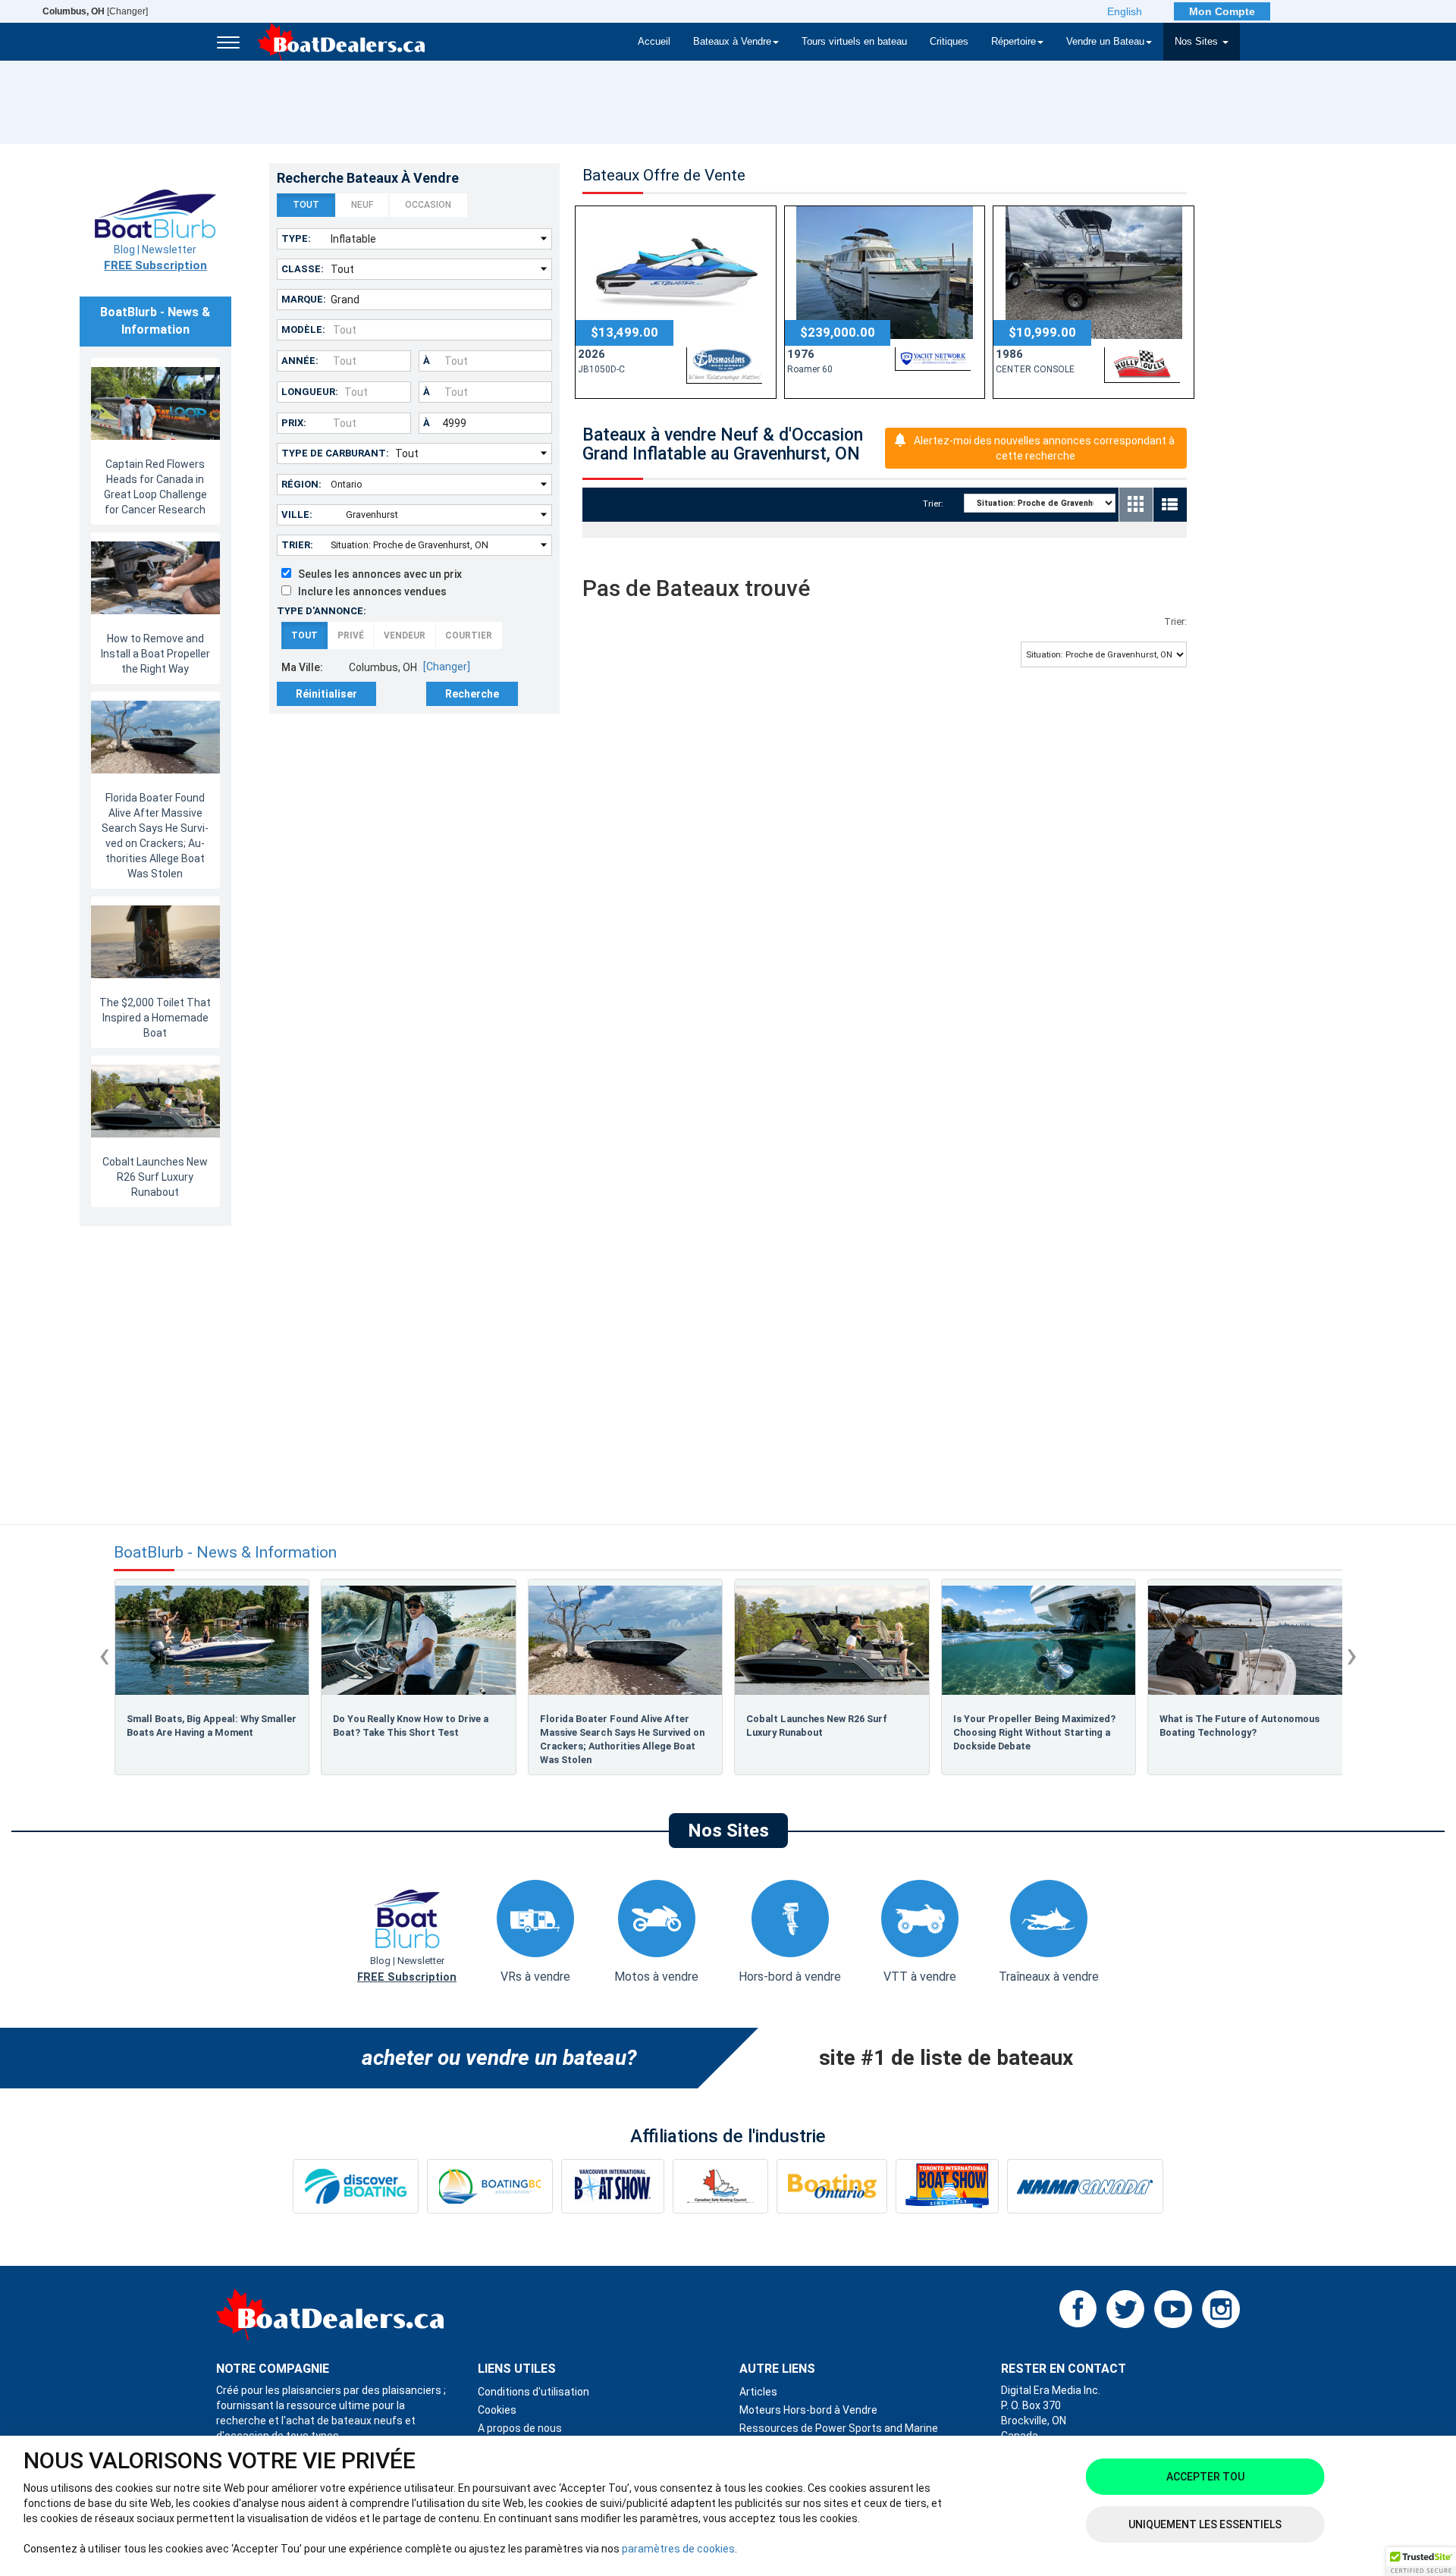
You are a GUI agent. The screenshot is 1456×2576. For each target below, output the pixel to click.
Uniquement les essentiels (1205, 2524)
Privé (351, 635)
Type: (296, 238)
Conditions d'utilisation (533, 2392)
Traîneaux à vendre (1049, 1977)
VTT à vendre (920, 1977)
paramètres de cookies (678, 2549)
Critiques (949, 42)
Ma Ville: (302, 667)
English (1125, 11)
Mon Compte (1222, 11)
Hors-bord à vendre (790, 1977)
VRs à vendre (535, 1977)
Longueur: (310, 392)
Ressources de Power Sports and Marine (839, 2428)
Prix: (294, 423)
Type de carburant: (335, 453)
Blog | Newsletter (155, 258)
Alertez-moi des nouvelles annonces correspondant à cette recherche (1044, 448)
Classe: (303, 269)
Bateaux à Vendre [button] (732, 42)
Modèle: (303, 329)
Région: (301, 484)
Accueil (654, 42)
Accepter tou (1205, 2477)
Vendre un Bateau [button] (1105, 42)
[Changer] (95, 11)
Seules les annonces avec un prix (377, 574)
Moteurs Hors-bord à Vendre (808, 2410)
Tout (306, 205)
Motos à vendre (656, 1977)
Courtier (469, 635)
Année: (300, 361)
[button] (1421, 2562)
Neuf (362, 205)
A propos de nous (520, 2428)
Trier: (297, 545)
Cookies (497, 2410)
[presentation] (104, 1655)
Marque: (304, 299)
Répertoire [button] (1014, 42)
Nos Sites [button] (1198, 42)
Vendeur (405, 635)
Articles (758, 2392)
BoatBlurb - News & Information (225, 1553)
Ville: (297, 515)
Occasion (428, 205)
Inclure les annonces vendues (369, 591)
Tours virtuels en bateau (854, 42)
